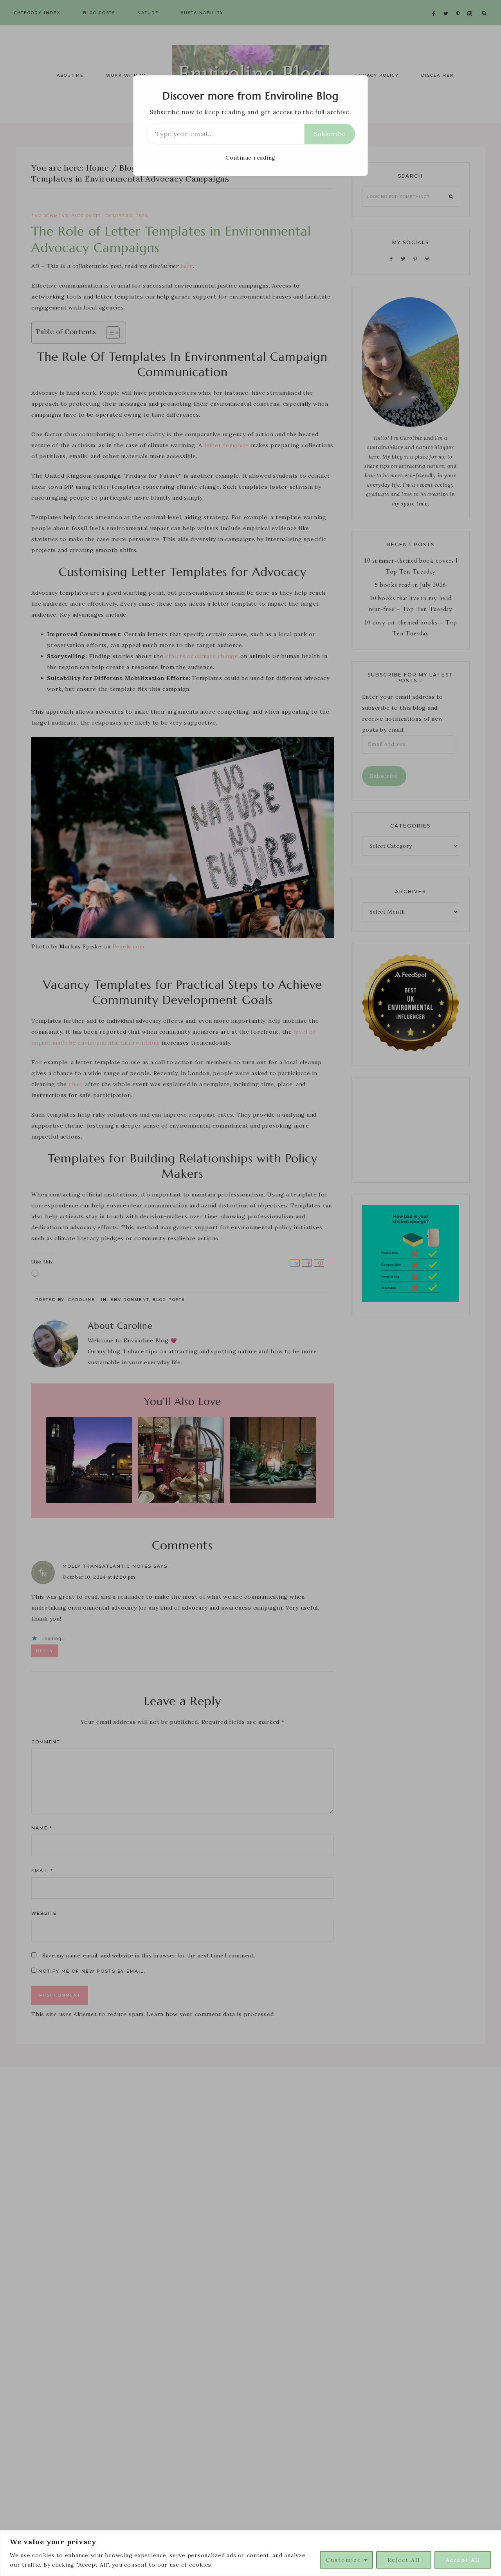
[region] (250, 2553)
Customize (344, 2560)
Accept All (463, 2560)
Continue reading (250, 158)
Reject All (404, 2560)
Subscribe (330, 134)
